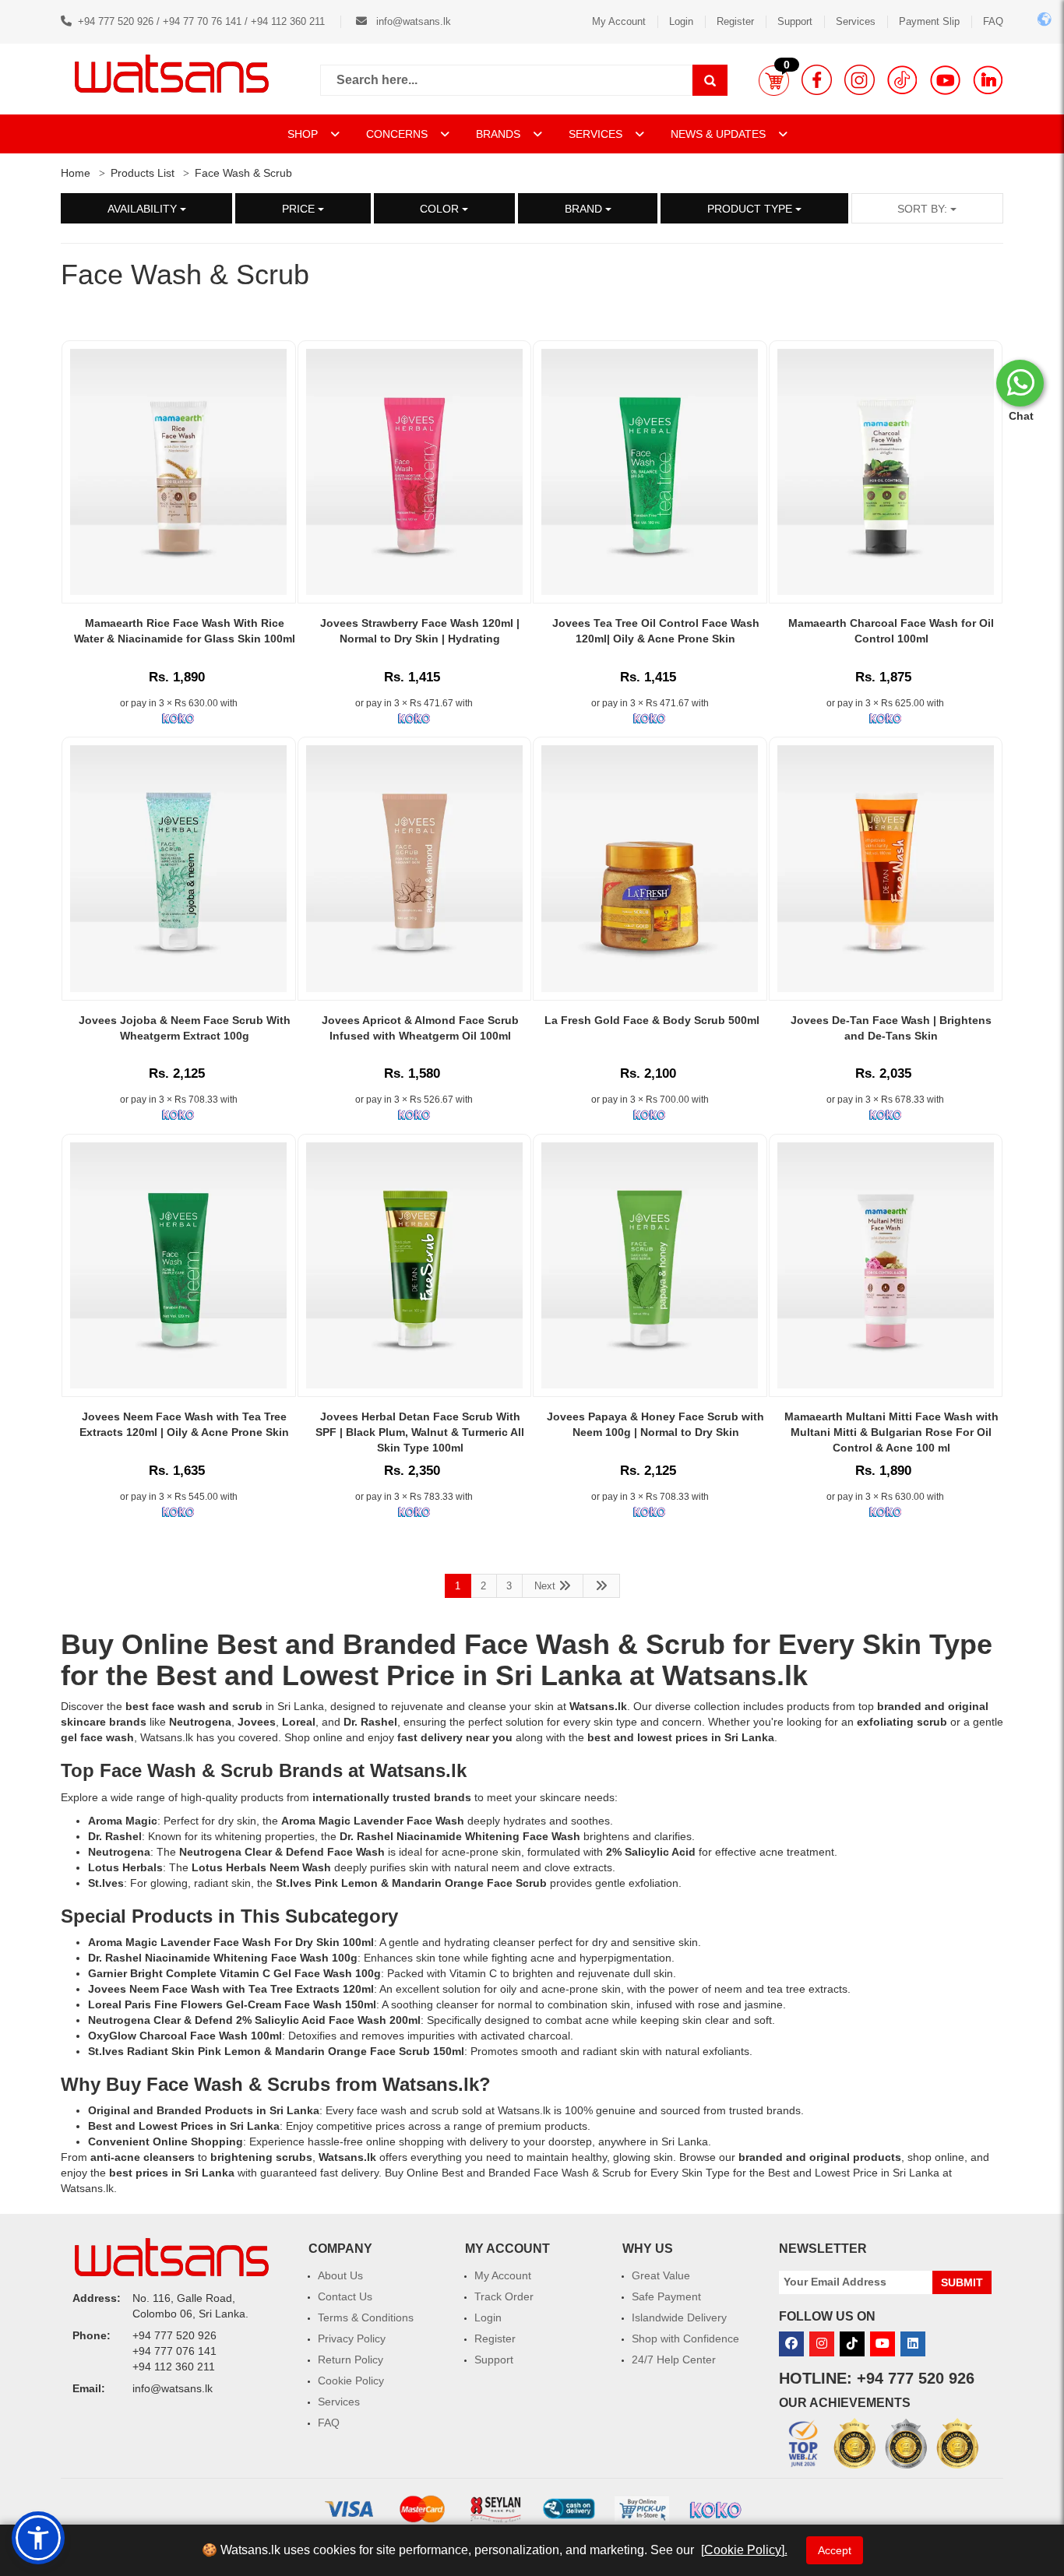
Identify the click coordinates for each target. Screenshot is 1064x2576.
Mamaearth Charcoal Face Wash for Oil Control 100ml (891, 631)
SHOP (304, 134)
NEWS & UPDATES (720, 134)
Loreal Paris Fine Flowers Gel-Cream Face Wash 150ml (232, 2004)
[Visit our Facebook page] (817, 80)
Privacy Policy (352, 2338)
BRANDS (500, 134)
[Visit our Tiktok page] (852, 2344)
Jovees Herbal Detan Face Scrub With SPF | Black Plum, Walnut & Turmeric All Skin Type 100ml (420, 1432)
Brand (585, 209)
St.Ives (106, 1883)
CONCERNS (397, 134)
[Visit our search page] (710, 80)
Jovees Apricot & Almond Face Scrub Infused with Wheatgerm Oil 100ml (420, 1028)
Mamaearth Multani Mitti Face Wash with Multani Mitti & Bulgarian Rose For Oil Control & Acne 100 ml (891, 1432)
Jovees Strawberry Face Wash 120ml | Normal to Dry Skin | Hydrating (420, 631)
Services (856, 21)
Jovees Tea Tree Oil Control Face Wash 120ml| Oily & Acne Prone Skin (656, 631)
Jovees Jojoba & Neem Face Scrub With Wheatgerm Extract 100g (185, 1028)
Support (795, 21)
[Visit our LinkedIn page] (988, 80)
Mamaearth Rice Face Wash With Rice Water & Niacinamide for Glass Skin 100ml (185, 631)
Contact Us (345, 2296)
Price (300, 209)
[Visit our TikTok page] (902, 80)
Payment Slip (929, 21)
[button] (774, 80)
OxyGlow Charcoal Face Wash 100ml (185, 2036)
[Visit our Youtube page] (945, 80)
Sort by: (924, 209)
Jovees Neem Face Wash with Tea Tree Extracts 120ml (231, 1989)
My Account (619, 21)
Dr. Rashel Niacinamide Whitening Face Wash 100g (223, 1958)
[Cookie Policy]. (744, 2550)
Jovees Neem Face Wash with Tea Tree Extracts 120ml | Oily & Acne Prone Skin (184, 1424)
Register (735, 21)
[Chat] (1020, 383)
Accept (835, 2550)
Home (76, 173)
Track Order (504, 2296)
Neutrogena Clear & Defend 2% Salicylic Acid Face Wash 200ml (254, 2020)
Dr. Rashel (115, 1836)
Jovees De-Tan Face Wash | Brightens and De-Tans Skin (891, 1028)
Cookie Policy (351, 2381)
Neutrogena (119, 1852)
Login (681, 21)
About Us (340, 2275)
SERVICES (597, 134)
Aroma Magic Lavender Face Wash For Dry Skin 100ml (231, 1942)
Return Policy (351, 2360)
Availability (144, 209)
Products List (143, 173)
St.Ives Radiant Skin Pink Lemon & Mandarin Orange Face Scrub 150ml (276, 2051)
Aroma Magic (123, 1821)
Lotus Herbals (125, 1867)
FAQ (993, 21)
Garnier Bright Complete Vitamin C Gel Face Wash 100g (234, 1973)
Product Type (751, 209)
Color (441, 209)
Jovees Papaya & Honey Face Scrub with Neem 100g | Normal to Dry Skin (655, 1424)
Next (546, 1586)
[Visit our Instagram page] (860, 80)
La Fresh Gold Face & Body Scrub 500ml (652, 1020)
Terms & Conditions (366, 2317)
